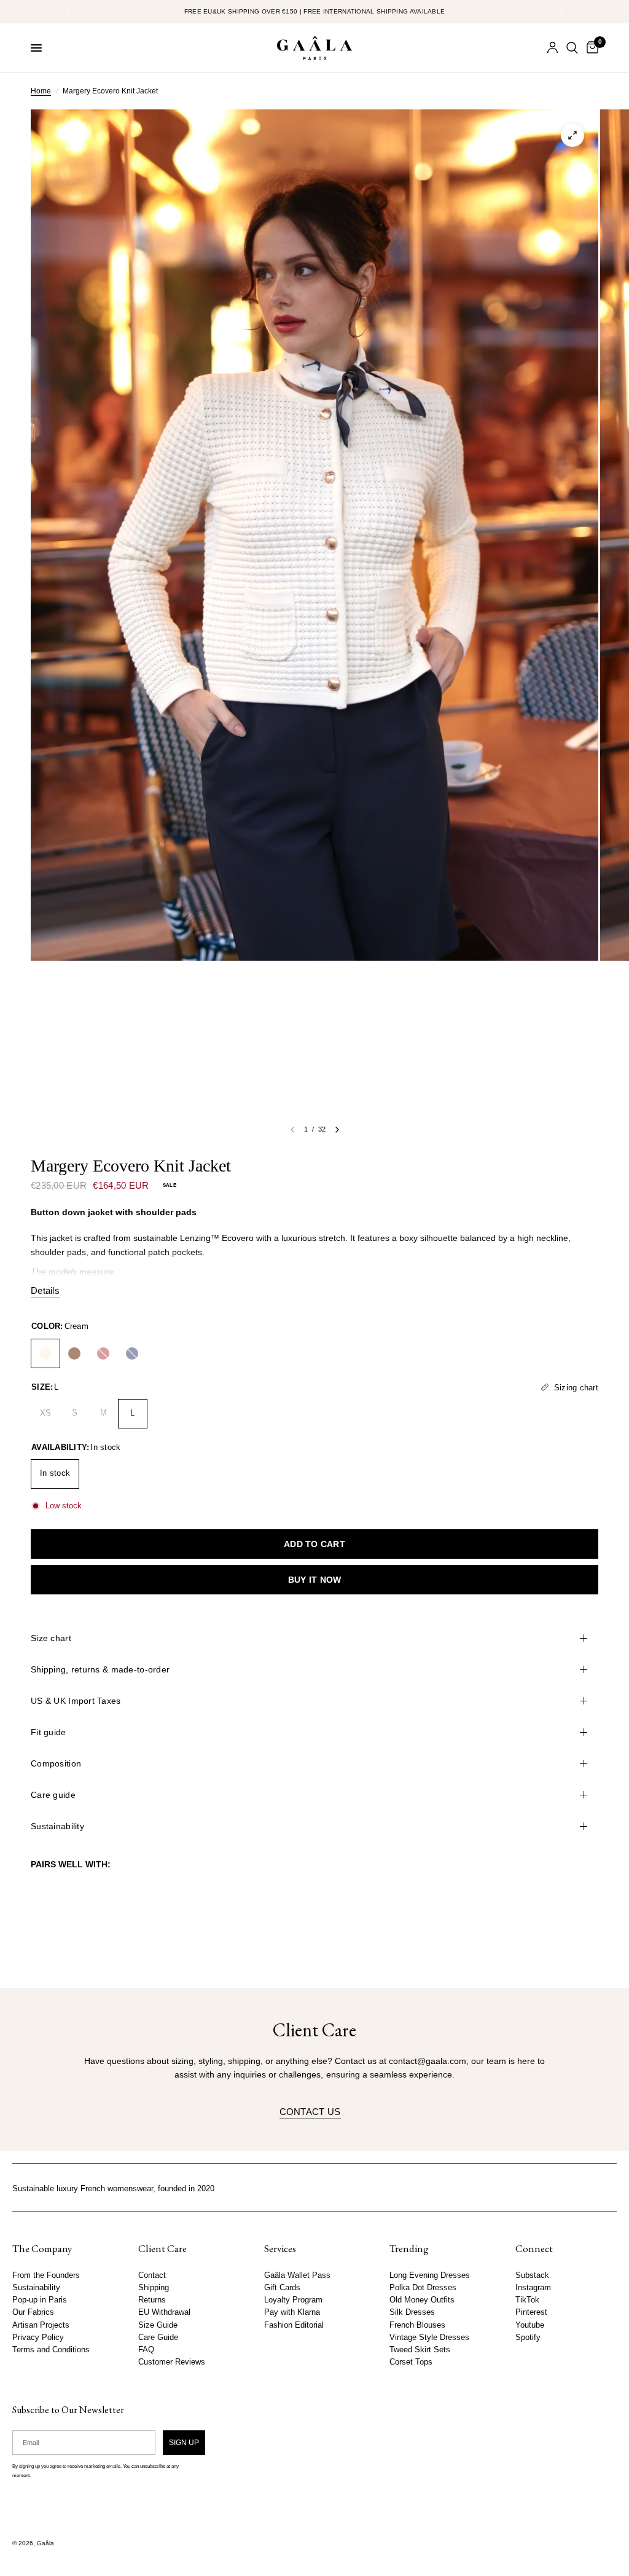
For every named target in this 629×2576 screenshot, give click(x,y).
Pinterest (531, 2312)
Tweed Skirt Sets (420, 2349)
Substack (532, 2275)
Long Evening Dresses (430, 2275)
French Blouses (417, 2325)
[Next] (337, 1130)
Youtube (530, 2325)
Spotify (528, 2337)
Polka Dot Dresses (423, 2288)
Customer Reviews (172, 2362)
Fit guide (49, 1732)
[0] (590, 48)
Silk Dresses (412, 2312)
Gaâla (45, 2543)
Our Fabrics (33, 2312)
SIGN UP (184, 2442)
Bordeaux (103, 1353)
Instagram (533, 2288)
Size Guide (158, 2325)
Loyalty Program (293, 2300)
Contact (152, 2275)
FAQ (146, 2349)
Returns (152, 2300)
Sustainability (57, 1826)
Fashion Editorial (294, 2325)
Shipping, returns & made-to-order (100, 1669)
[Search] (572, 48)
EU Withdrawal (164, 2312)
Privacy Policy (38, 2337)
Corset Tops (411, 2362)
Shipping (154, 2288)
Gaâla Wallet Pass (297, 2275)
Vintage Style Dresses (429, 2337)
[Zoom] (572, 135)
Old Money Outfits (422, 2300)
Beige (74, 1353)
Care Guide (158, 2337)
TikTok (527, 2300)
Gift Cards (282, 2288)
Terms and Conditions (51, 2349)
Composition (56, 1763)
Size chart (51, 1638)
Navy (132, 1353)
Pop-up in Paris (40, 2300)
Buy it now (315, 1580)
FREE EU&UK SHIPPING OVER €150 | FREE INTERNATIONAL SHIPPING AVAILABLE (315, 11)
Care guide (53, 1795)
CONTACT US (310, 2112)
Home (41, 91)
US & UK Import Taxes (76, 1701)
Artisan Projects (41, 2325)
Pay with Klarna (292, 2312)
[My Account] (553, 48)
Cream (45, 1353)
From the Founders (46, 2275)
